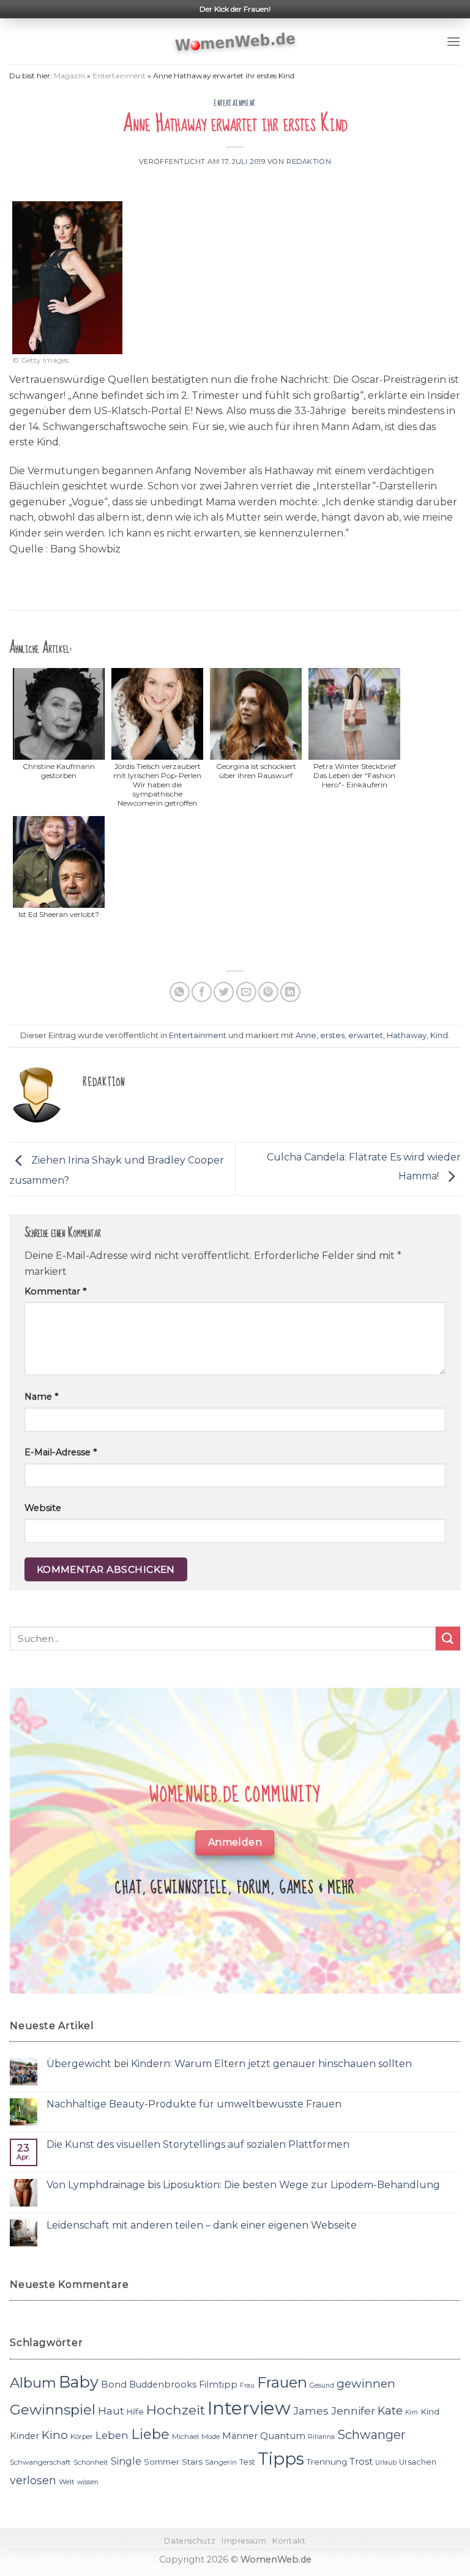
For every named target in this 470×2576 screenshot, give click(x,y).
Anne (306, 1035)
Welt (67, 2482)
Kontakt (289, 2541)
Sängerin (221, 2462)
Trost (361, 2461)
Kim (412, 2412)
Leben (112, 2435)
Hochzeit (176, 2410)
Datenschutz (190, 2541)
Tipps (281, 2459)
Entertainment (119, 76)
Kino (55, 2435)
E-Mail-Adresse (61, 1452)
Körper (82, 2437)
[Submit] (448, 1639)
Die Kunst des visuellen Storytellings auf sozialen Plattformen (198, 2144)
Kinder (24, 2436)
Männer (240, 2436)
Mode (211, 2437)
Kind (439, 1035)
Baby (79, 2382)
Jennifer (353, 2411)
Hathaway (407, 1035)
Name (41, 1397)
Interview (249, 2408)
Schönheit (91, 2462)
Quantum (283, 2436)
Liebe (150, 2434)
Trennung (327, 2462)
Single (126, 2461)
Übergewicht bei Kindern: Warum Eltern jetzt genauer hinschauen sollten (229, 2064)
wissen (88, 2482)
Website (43, 1508)
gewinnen (366, 2384)
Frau (247, 2385)
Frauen (282, 2382)
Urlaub (386, 2463)
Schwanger (371, 2435)
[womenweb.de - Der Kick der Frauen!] (235, 42)
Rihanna (321, 2437)
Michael (185, 2437)
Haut (111, 2411)
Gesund (322, 2385)
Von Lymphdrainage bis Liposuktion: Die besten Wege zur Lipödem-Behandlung (243, 2185)
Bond (114, 2384)
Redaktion (309, 161)
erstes (332, 1035)
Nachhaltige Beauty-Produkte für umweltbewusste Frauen (194, 2104)
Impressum (244, 2541)
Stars (192, 2462)
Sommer (162, 2462)
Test (247, 2462)
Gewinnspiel (53, 2410)
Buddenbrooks (163, 2385)
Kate (390, 2411)
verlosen (33, 2480)
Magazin (69, 76)
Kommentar (55, 1291)
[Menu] (453, 41)
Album (33, 2383)
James (311, 2411)
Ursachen (418, 2462)
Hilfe (135, 2412)
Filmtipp (218, 2385)
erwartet (366, 1035)
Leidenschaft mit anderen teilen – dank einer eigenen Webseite (202, 2225)
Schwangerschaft (40, 2462)
